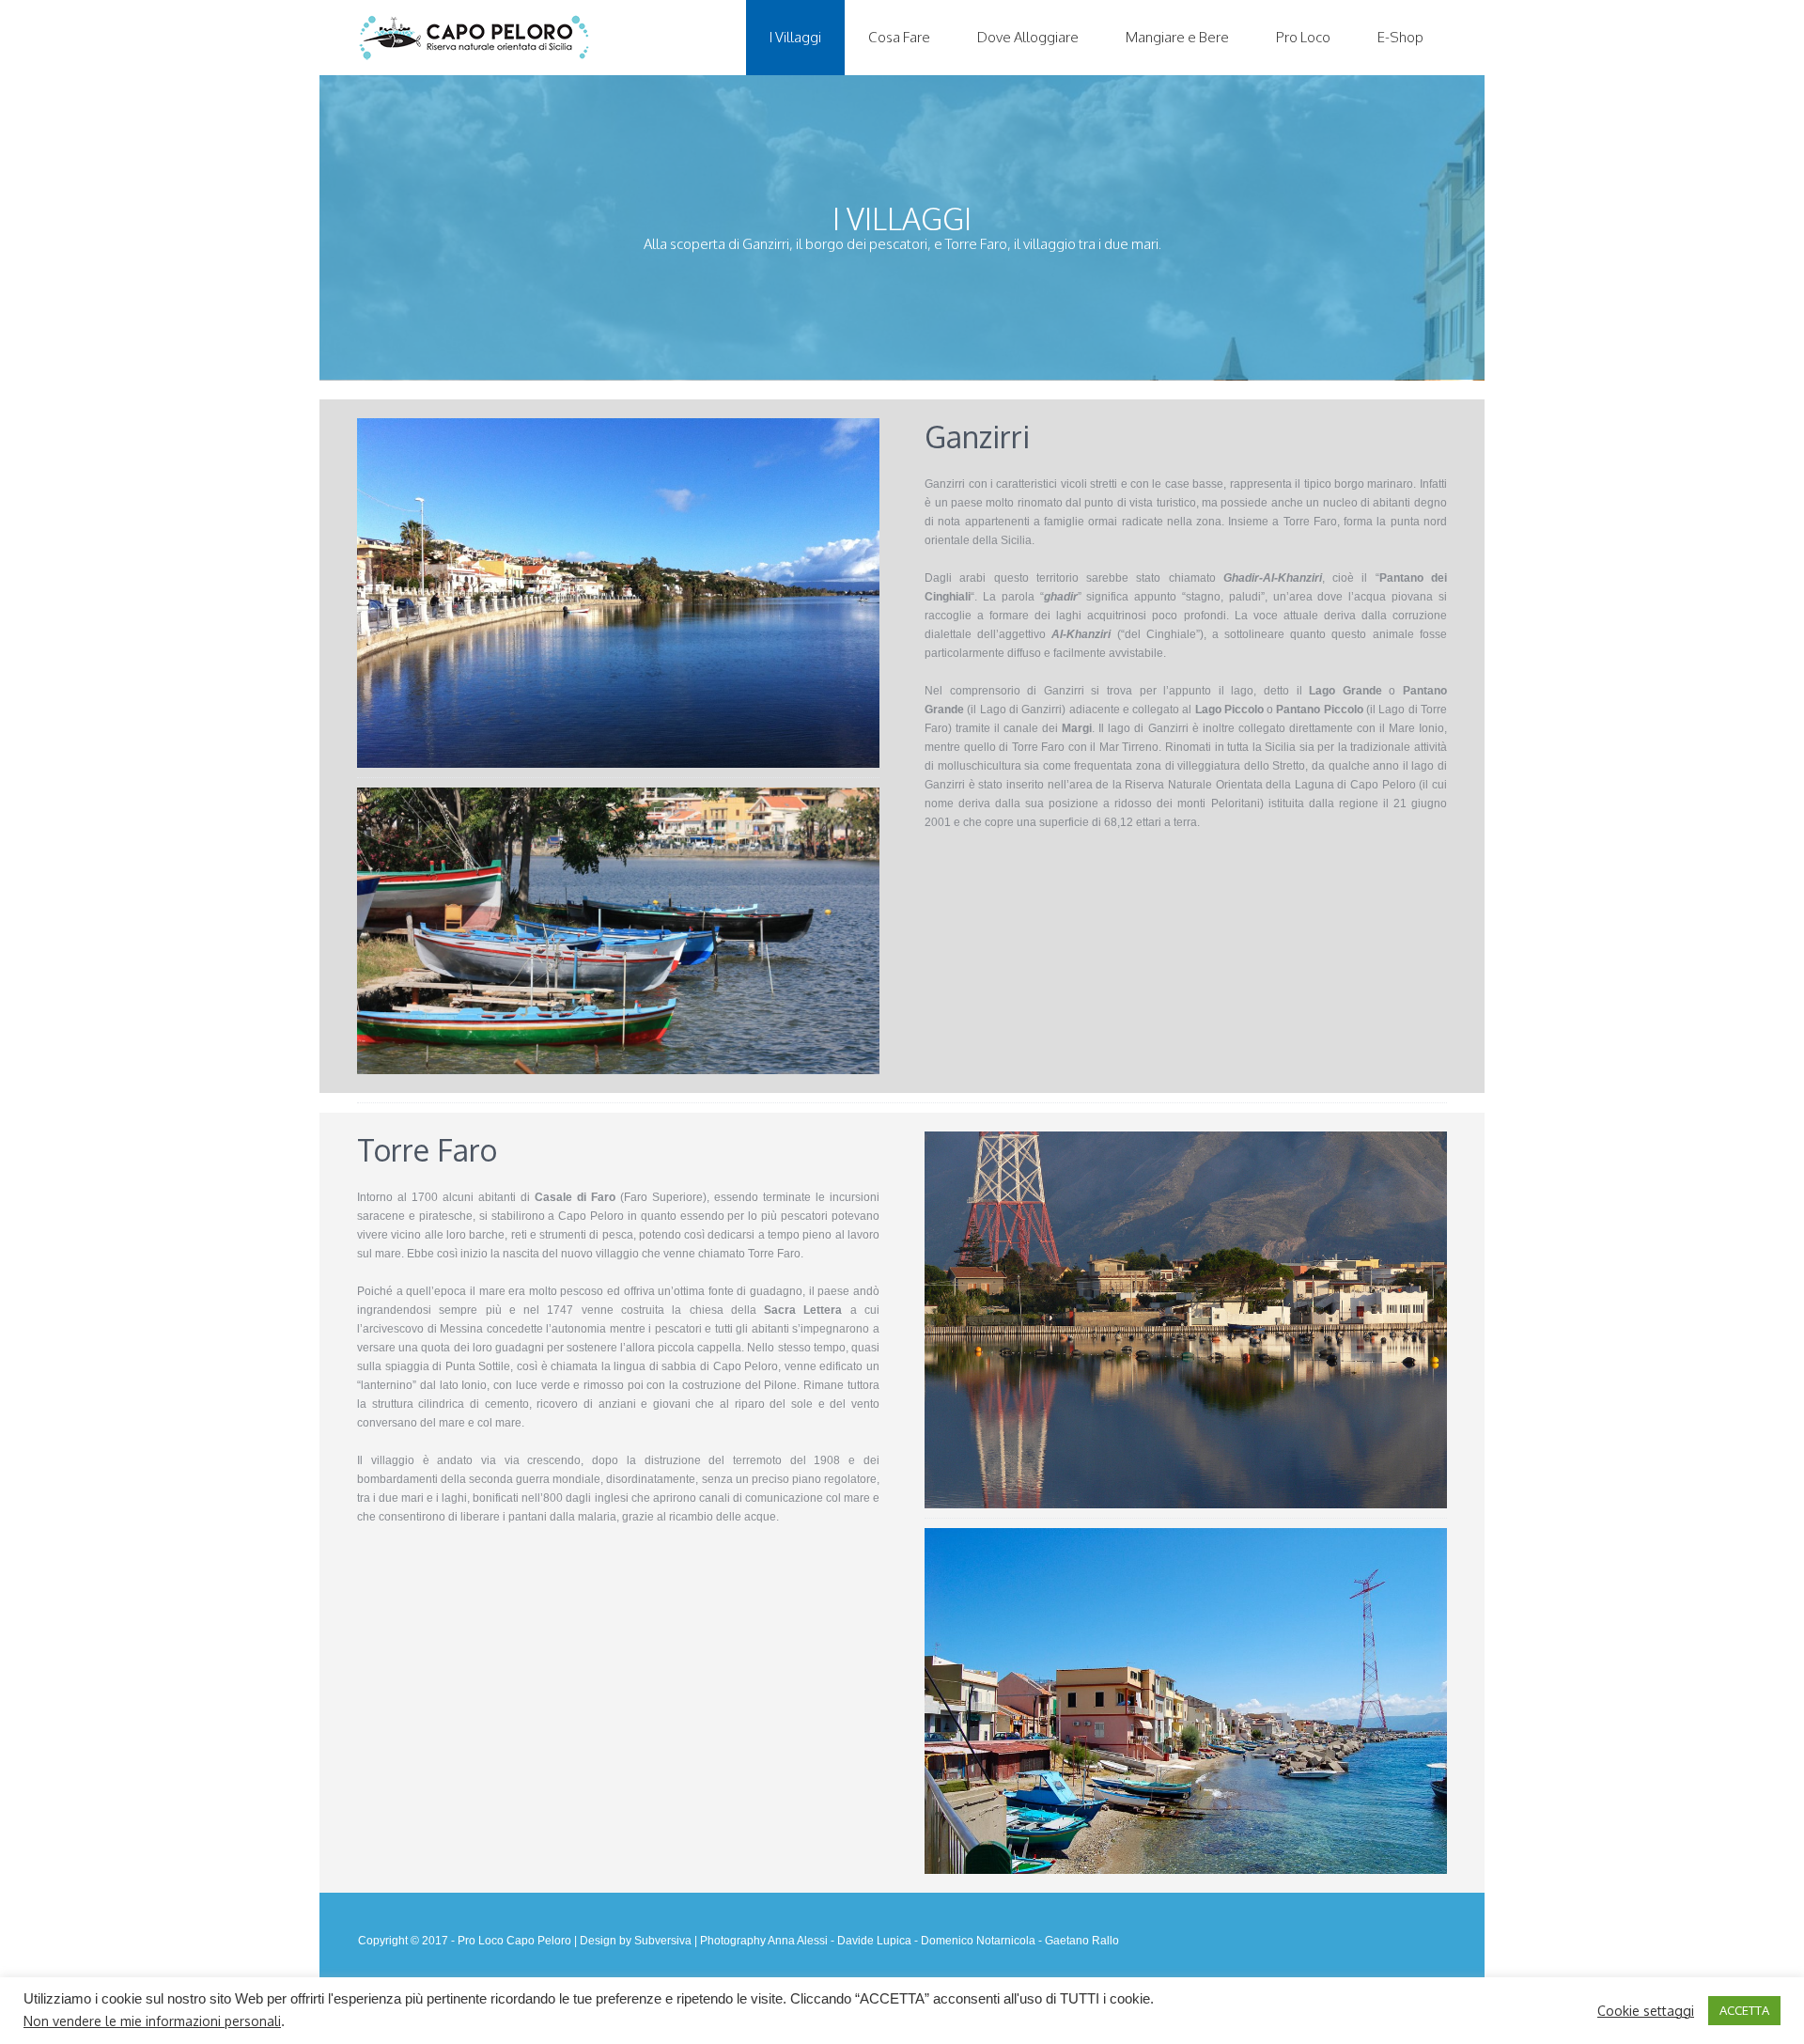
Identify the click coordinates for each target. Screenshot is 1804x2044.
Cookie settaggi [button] (1646, 2011)
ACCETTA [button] (1744, 2010)
